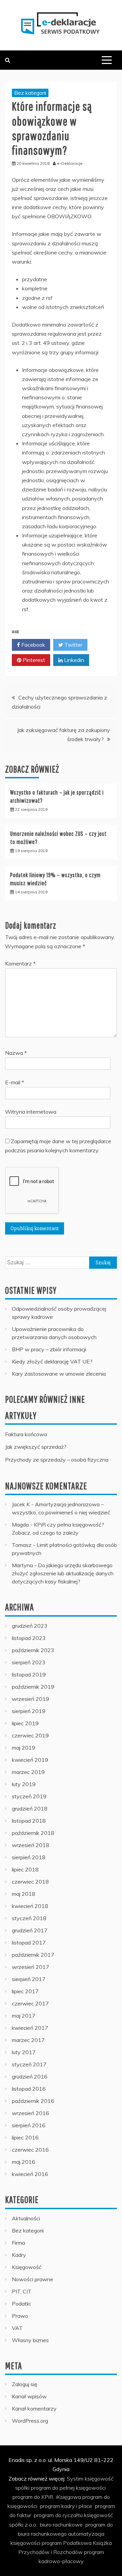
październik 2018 (33, 1833)
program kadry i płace (66, 2506)
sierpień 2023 (29, 1662)
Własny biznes (30, 2340)
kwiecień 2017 (30, 2028)
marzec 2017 (28, 2040)
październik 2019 (33, 1687)
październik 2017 (33, 1955)
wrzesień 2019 (30, 1699)
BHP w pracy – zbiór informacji (49, 1349)
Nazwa (16, 1053)
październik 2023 (33, 1650)
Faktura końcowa (26, 1434)
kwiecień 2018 (30, 1906)
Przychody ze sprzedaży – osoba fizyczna (57, 1460)
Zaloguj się (25, 2384)
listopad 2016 (29, 2089)
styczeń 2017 (29, 2064)
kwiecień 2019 (30, 1760)
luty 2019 (24, 1784)
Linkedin (73, 660)
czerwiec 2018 (30, 1882)
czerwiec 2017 (30, 2003)
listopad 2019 (29, 1674)
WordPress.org (30, 2421)
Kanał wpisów (29, 2396)
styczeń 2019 (29, 1796)
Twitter (73, 645)
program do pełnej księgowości (68, 2488)
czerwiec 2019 (30, 1735)
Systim (75, 2479)
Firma (18, 2243)
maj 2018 (24, 1894)
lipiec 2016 (25, 2137)
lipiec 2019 (25, 1723)
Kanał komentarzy (34, 2408)
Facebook (33, 645)
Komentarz (20, 963)
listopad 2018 (29, 1821)
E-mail (15, 1082)
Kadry (19, 2255)
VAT (17, 2328)
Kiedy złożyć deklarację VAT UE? (52, 1361)
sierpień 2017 (29, 1979)
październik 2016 (33, 2101)
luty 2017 (24, 2052)
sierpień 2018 (29, 1857)
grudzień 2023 (30, 1626)
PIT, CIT (22, 2291)
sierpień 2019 (29, 1711)
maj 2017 (24, 2016)
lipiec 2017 (25, 1991)
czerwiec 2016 (30, 2150)
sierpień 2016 (29, 2125)
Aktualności (26, 2218)
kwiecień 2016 (30, 2174)
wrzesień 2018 (30, 1845)
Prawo (20, 2316)
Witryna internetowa (31, 1112)
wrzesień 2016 (30, 2113)
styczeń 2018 (29, 1918)
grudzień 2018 (30, 1808)
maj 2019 (24, 1748)
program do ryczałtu (58, 2515)
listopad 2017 (29, 1942)
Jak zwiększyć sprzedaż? (36, 1447)
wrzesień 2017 (30, 1967)
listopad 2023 (29, 1638)
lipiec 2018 (25, 1869)
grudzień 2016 (30, 2077)
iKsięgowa (68, 2497)
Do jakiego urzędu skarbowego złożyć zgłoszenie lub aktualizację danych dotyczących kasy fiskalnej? (63, 1573)
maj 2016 (24, 2162)
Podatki (21, 2304)
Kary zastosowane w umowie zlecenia (59, 1374)
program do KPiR (33, 2497)
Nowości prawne (33, 2279)
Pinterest (33, 660)
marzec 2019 (28, 1772)
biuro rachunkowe (61, 2525)
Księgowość (27, 2267)
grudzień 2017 (30, 1930)
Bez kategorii (30, 93)
